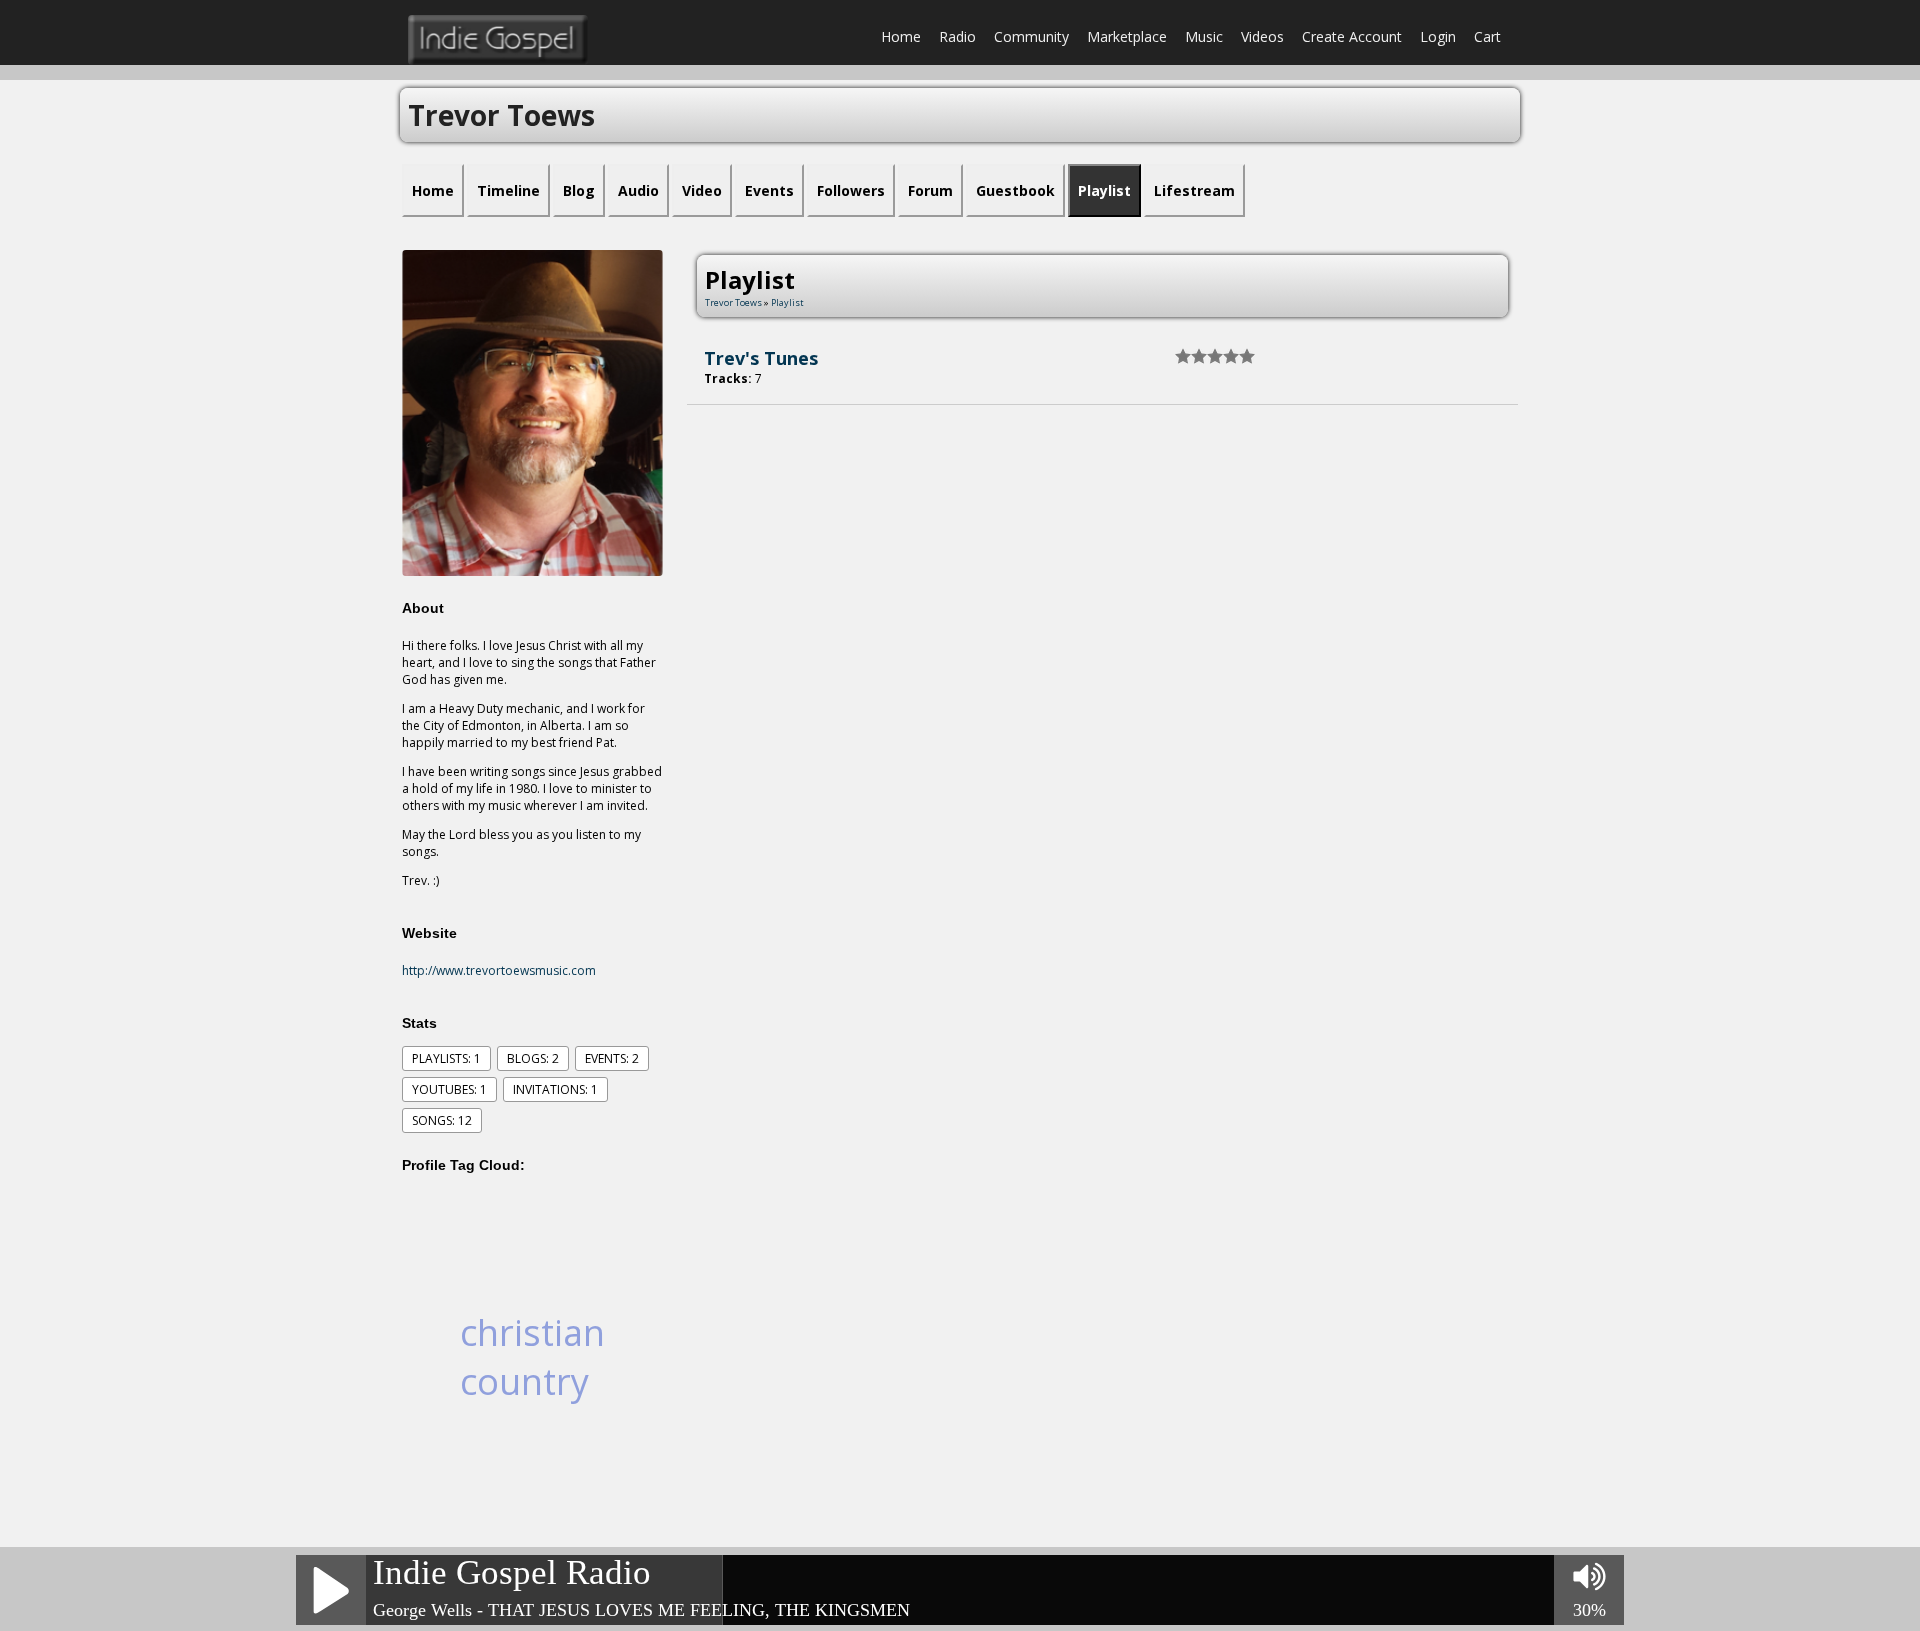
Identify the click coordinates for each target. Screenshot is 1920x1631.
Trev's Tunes (761, 358)
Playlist (787, 302)
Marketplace (1127, 36)
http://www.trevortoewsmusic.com (499, 970)
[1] (1183, 356)
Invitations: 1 (555, 1089)
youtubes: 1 (449, 1089)
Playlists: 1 (446, 1058)
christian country (532, 1357)
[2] (1191, 356)
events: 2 (612, 1058)
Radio (957, 36)
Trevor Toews (733, 302)
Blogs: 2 (533, 1058)
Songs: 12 (442, 1120)
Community (1031, 36)
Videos (1262, 36)
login (1438, 36)
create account (1352, 36)
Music (1204, 36)
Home (901, 36)
